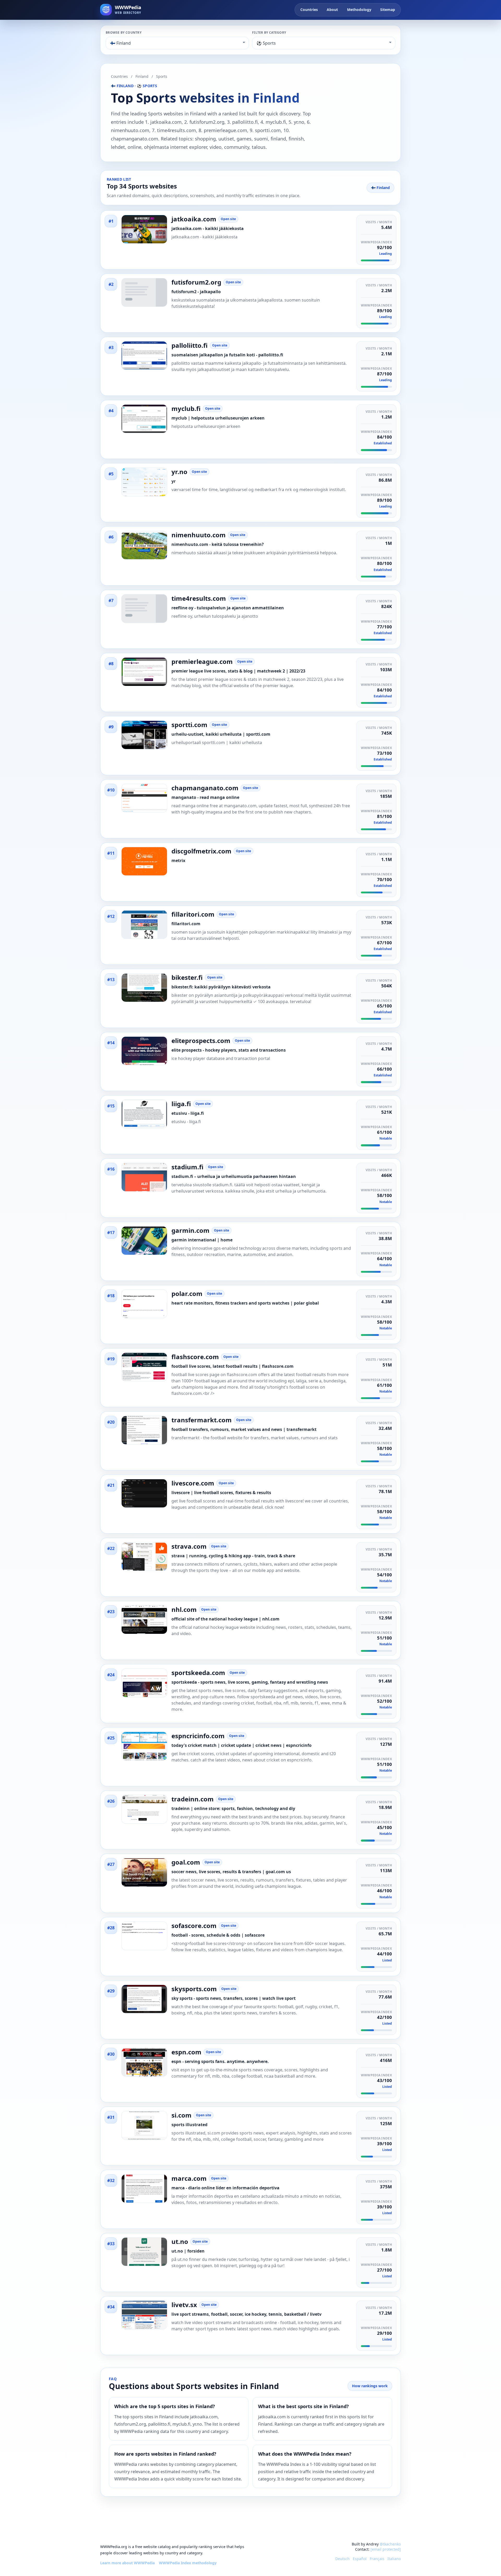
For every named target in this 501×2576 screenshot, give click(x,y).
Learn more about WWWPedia (127, 2563)
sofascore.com (194, 1926)
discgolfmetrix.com (201, 851)
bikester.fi (187, 977)
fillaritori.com (193, 914)
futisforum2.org (196, 282)
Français (377, 2559)
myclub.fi (186, 409)
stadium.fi (187, 1167)
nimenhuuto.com (199, 535)
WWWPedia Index (376, 242)
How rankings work (370, 2386)
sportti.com (189, 725)
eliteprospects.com (201, 1041)
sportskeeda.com (198, 1673)
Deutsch (342, 2559)
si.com (181, 2115)
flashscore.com (195, 1357)
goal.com (186, 1862)
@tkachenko (390, 2544)
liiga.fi (181, 1104)
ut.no (180, 2242)
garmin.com (190, 1230)
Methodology (359, 10)
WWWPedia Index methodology (188, 2563)
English (326, 2559)
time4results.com (199, 598)
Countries (309, 10)
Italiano (394, 2559)
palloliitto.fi (190, 345)
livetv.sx (184, 2305)
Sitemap (388, 10)
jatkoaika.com (194, 219)
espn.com (186, 2052)
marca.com (189, 2178)
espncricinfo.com (198, 1736)
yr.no (179, 472)
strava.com (189, 1546)
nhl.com (184, 1610)
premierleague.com (202, 662)
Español (360, 2559)
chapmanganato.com (205, 788)
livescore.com (193, 1483)
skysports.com (194, 1989)
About (332, 10)
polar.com (187, 1294)
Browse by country (124, 33)
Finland (142, 76)
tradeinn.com (193, 1799)
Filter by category (269, 33)
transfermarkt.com (202, 1420)
